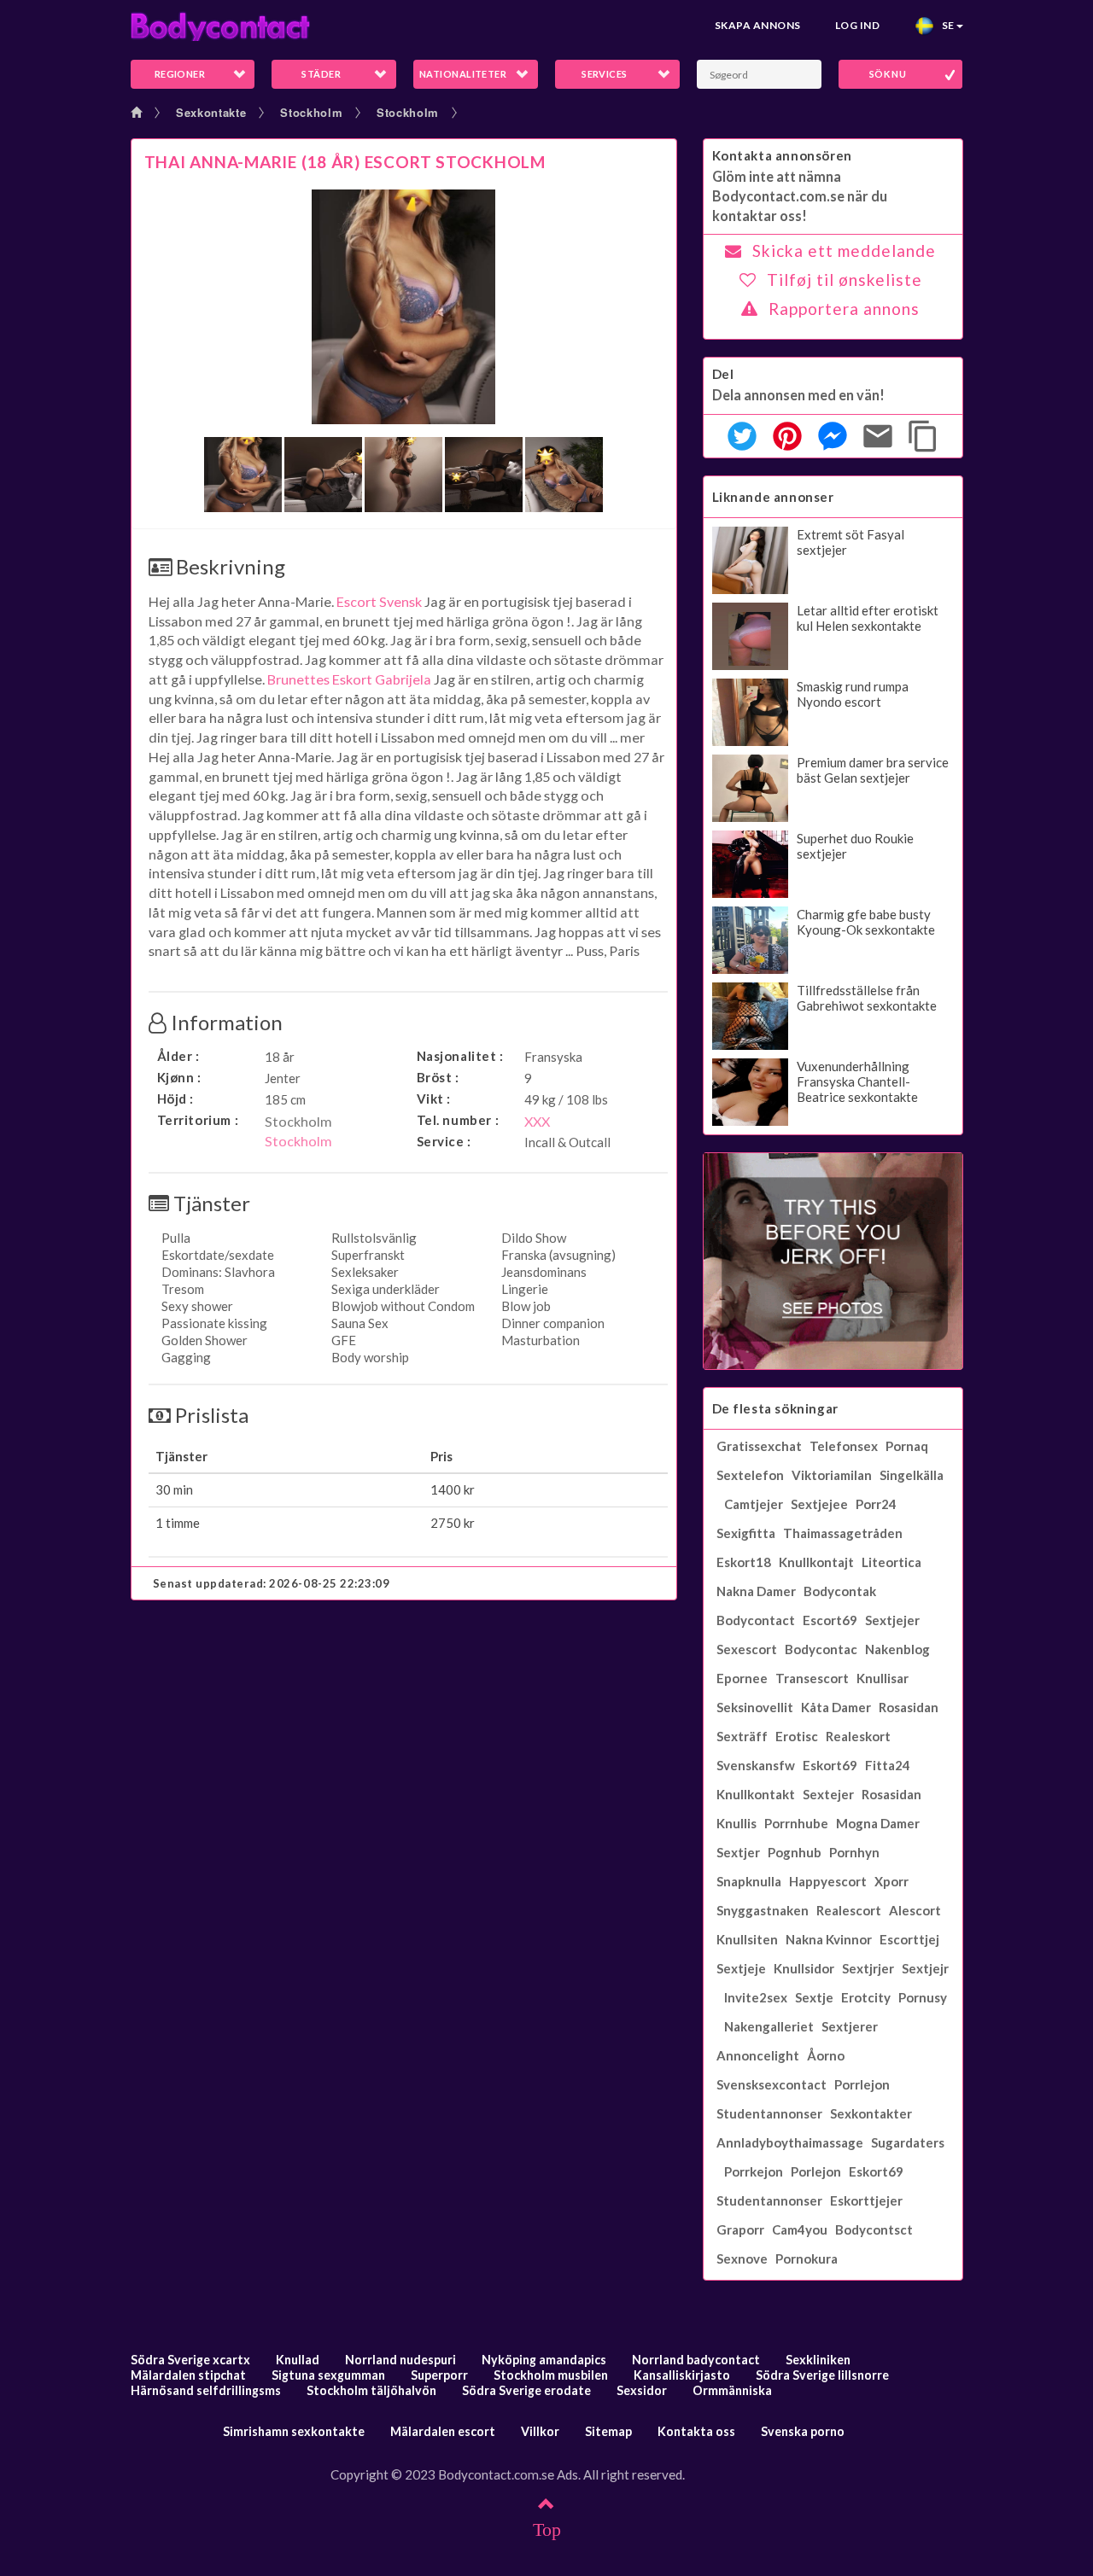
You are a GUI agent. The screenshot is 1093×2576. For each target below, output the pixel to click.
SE (944, 25)
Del (723, 374)
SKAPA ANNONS (758, 25)
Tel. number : (458, 1120)
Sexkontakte (211, 112)
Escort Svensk (379, 601)
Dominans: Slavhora (218, 1272)
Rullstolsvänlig (374, 1238)
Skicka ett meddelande (844, 251)
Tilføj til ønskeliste (845, 280)
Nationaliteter (463, 74)
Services (605, 74)
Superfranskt (368, 1255)
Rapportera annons (844, 309)
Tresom (183, 1289)
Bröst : (438, 1077)
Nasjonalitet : (460, 1056)
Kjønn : (179, 1077)
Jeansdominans (544, 1272)
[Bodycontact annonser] (220, 26)
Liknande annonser (773, 497)
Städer (321, 74)
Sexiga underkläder (386, 1289)
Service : (444, 1141)
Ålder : (178, 1056)
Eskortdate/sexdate (218, 1255)
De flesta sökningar (775, 1408)
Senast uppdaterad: (272, 1583)
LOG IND (857, 25)
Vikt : (434, 1099)
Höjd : (176, 1099)
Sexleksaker (365, 1272)
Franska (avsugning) (558, 1255)
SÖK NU (888, 74)
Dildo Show (534, 1238)
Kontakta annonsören (782, 155)
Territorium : (198, 1120)
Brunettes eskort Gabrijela (349, 679)
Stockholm (311, 112)
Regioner (180, 74)
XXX (537, 1121)
